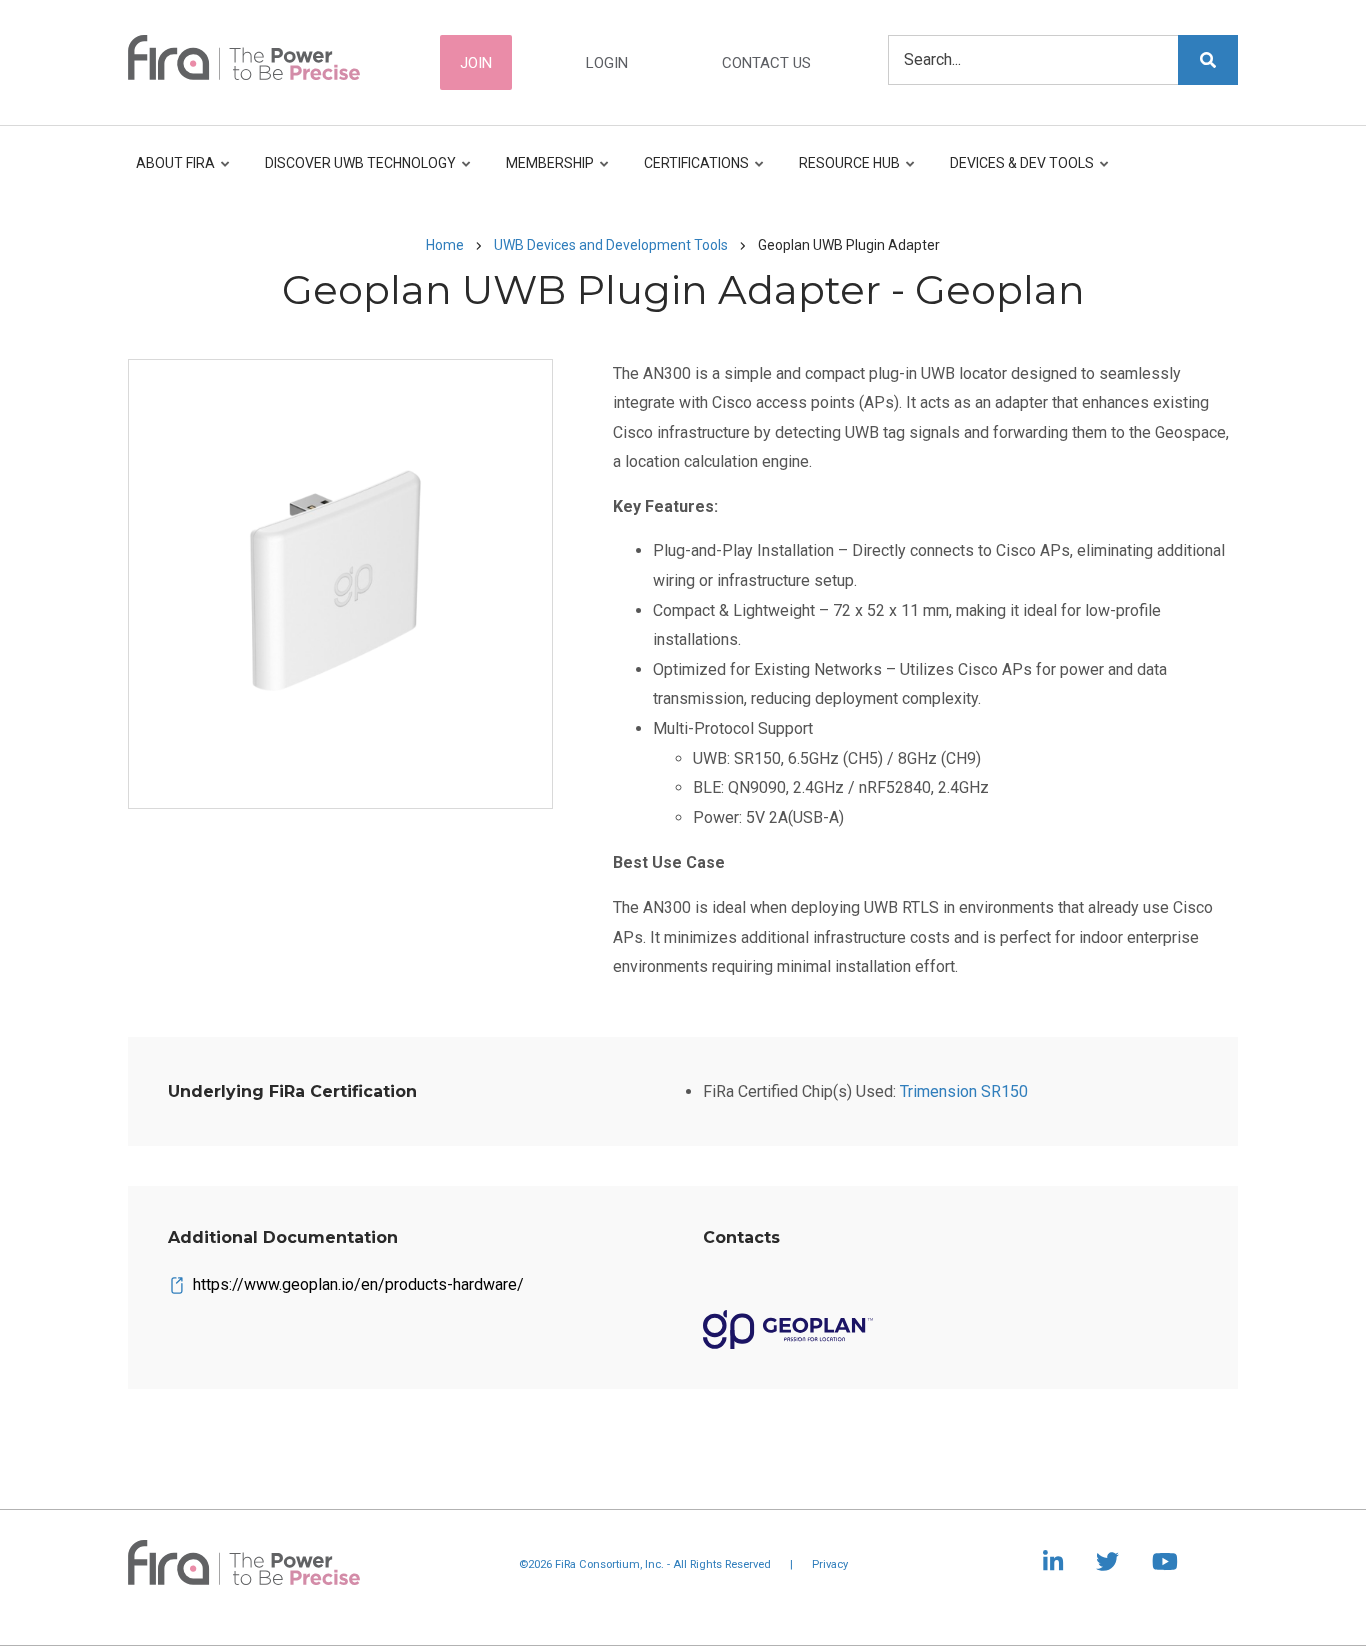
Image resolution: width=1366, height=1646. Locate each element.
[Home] (244, 56)
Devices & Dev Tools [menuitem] (1017, 172)
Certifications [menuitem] (691, 172)
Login (607, 63)
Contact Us (766, 63)
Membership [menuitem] (545, 172)
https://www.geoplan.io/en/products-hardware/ (358, 1284)
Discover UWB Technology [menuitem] (355, 172)
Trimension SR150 (964, 1091)
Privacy (830, 1564)
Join (476, 63)
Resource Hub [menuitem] (844, 172)
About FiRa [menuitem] (175, 172)
